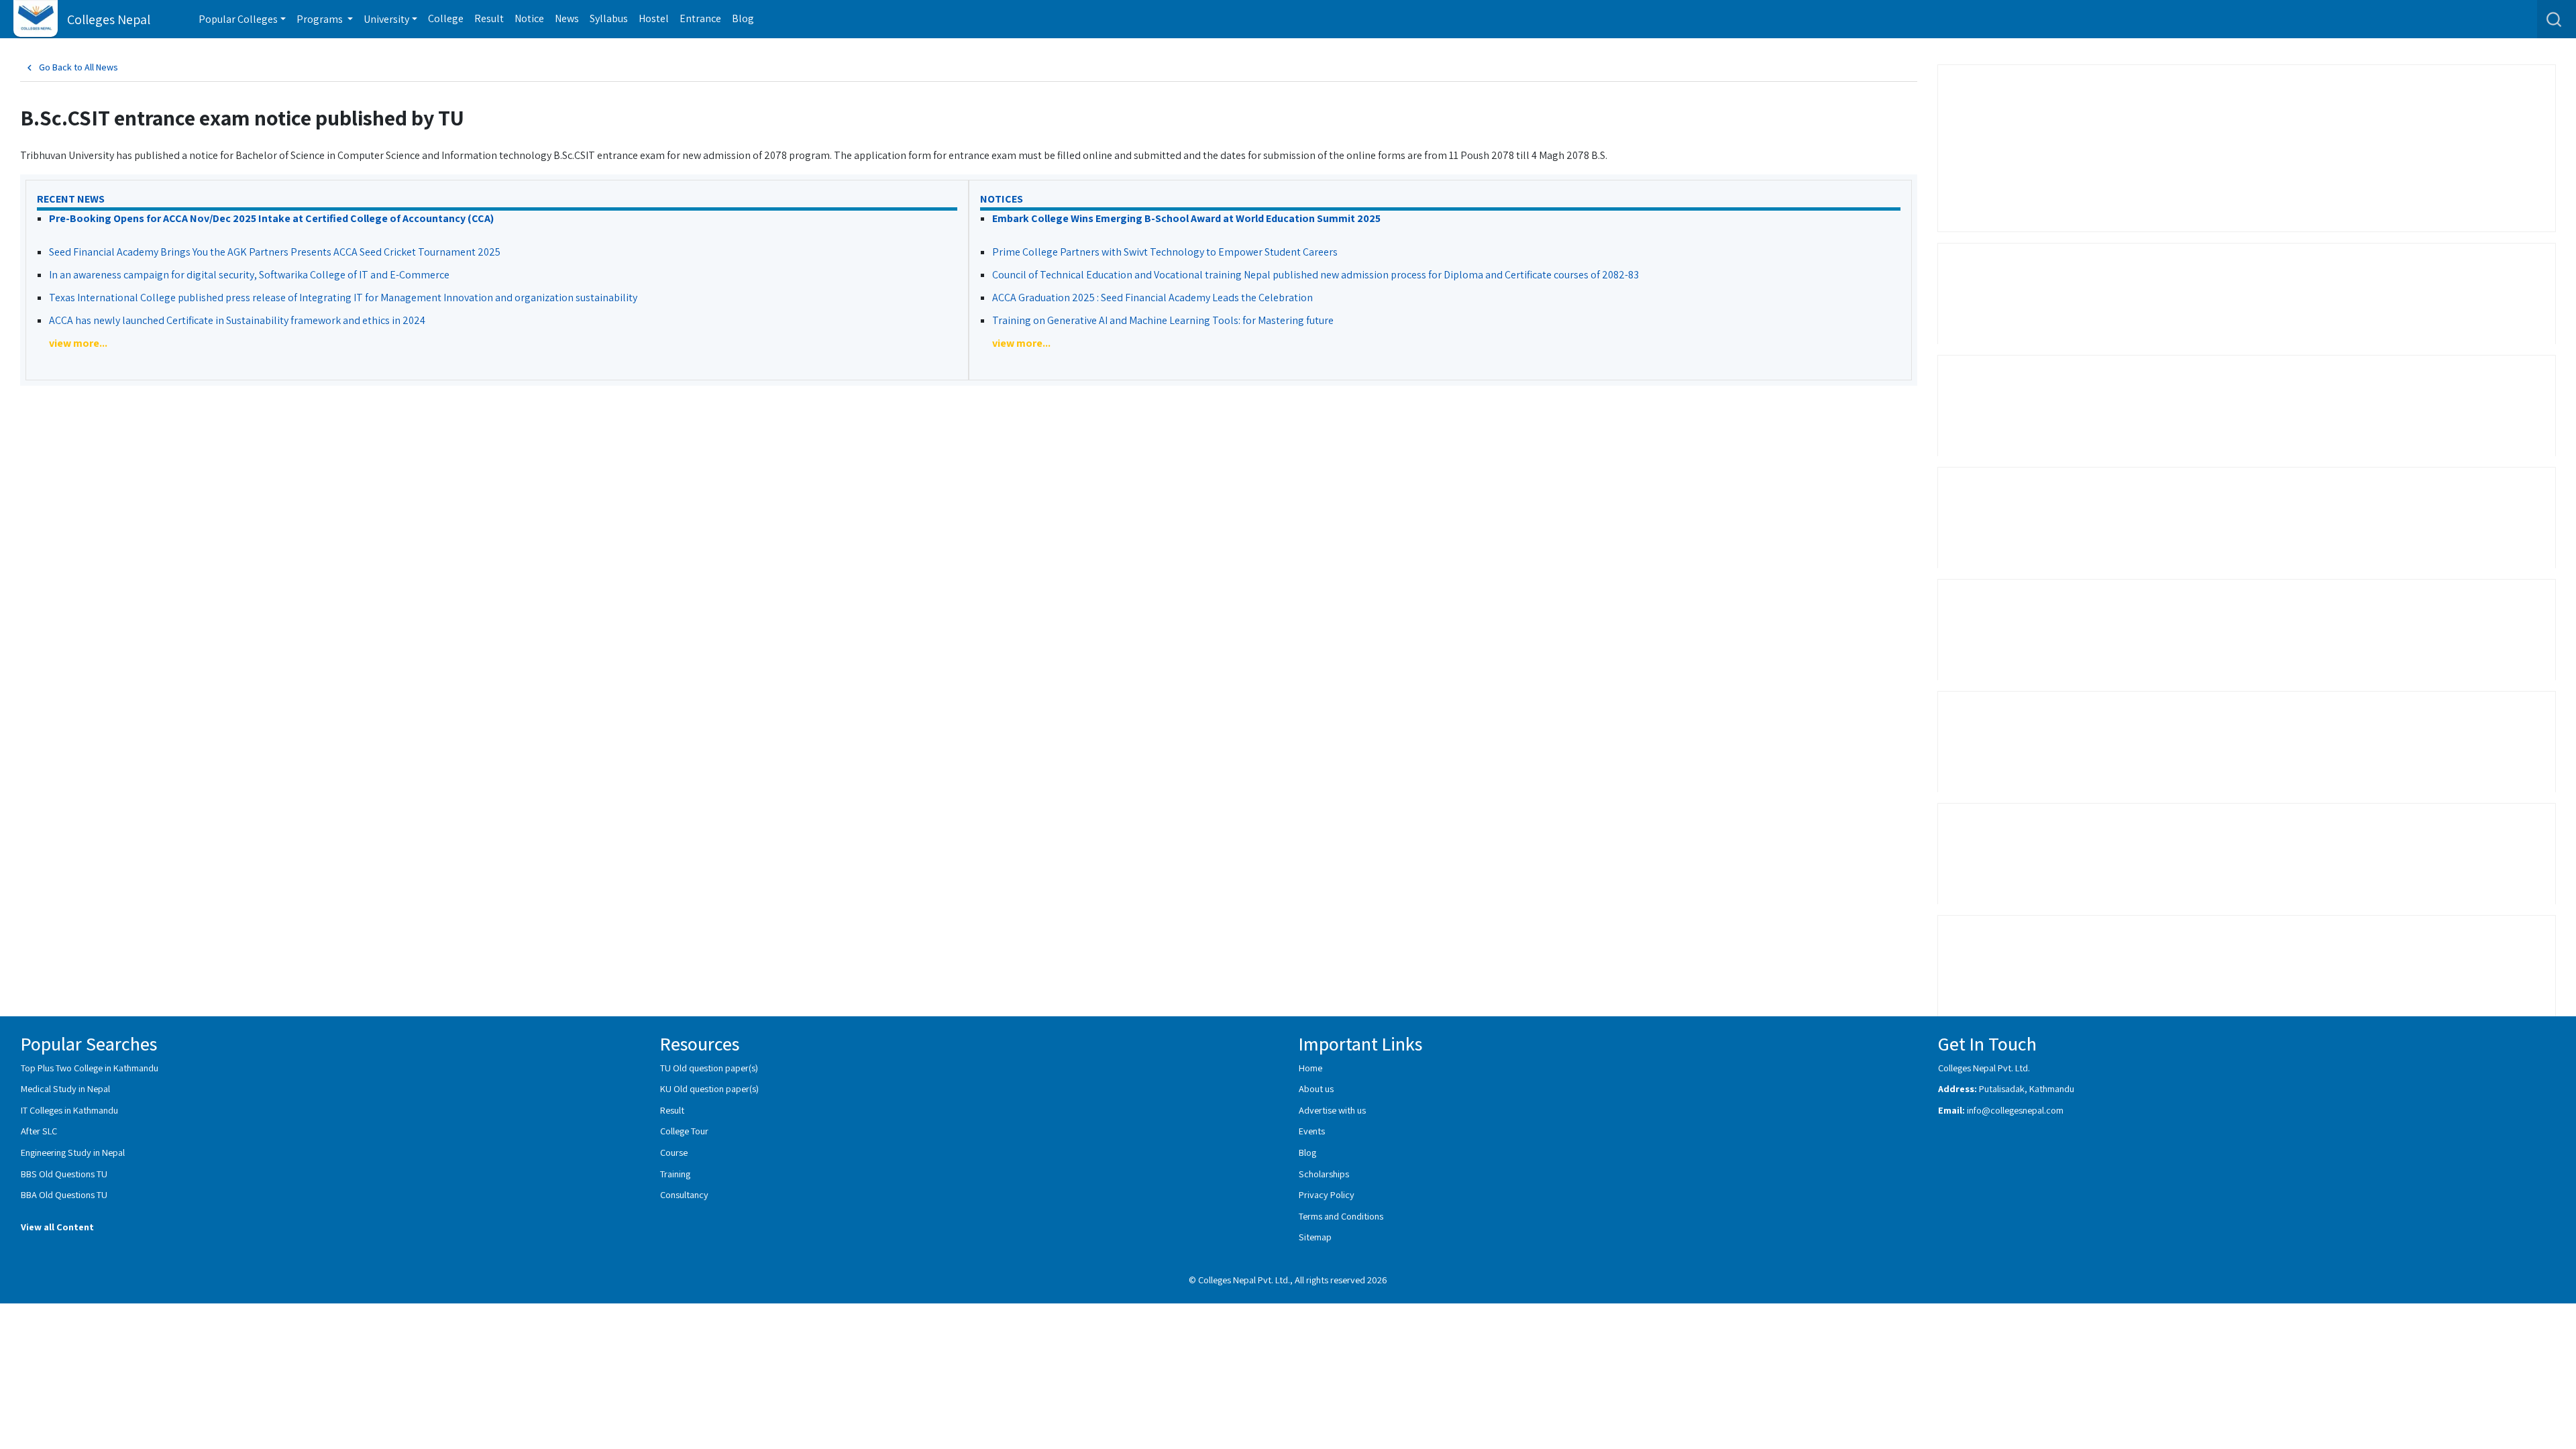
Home (1310, 1068)
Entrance (700, 18)
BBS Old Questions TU (64, 1174)
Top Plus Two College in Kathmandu (90, 1068)
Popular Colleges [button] (238, 19)
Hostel (654, 18)
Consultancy (684, 1194)
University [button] (386, 19)
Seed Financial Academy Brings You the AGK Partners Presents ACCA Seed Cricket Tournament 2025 (275, 252)
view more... (78, 343)
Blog (743, 18)
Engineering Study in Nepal (73, 1152)
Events (1312, 1131)
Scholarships (1324, 1174)
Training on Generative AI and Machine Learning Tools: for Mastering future (1163, 320)
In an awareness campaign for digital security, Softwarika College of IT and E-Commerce (249, 275)
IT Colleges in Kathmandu (69, 1110)
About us (1316, 1088)
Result (489, 18)
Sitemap (1315, 1237)
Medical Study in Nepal (65, 1088)
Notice (529, 18)
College (446, 18)
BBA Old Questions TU (64, 1194)
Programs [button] (321, 19)
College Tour (684, 1131)
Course (674, 1152)
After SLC (39, 1131)
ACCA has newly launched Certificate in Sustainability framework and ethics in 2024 (237, 320)
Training (675, 1174)
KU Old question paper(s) (709, 1088)
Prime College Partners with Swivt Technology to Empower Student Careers (1165, 252)
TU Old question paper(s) (709, 1068)
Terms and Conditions (1341, 1216)
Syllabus (609, 18)
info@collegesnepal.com (2015, 1110)
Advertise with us (1332, 1110)
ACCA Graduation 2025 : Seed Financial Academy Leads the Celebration (1152, 298)
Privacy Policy (1327, 1194)
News (567, 18)
